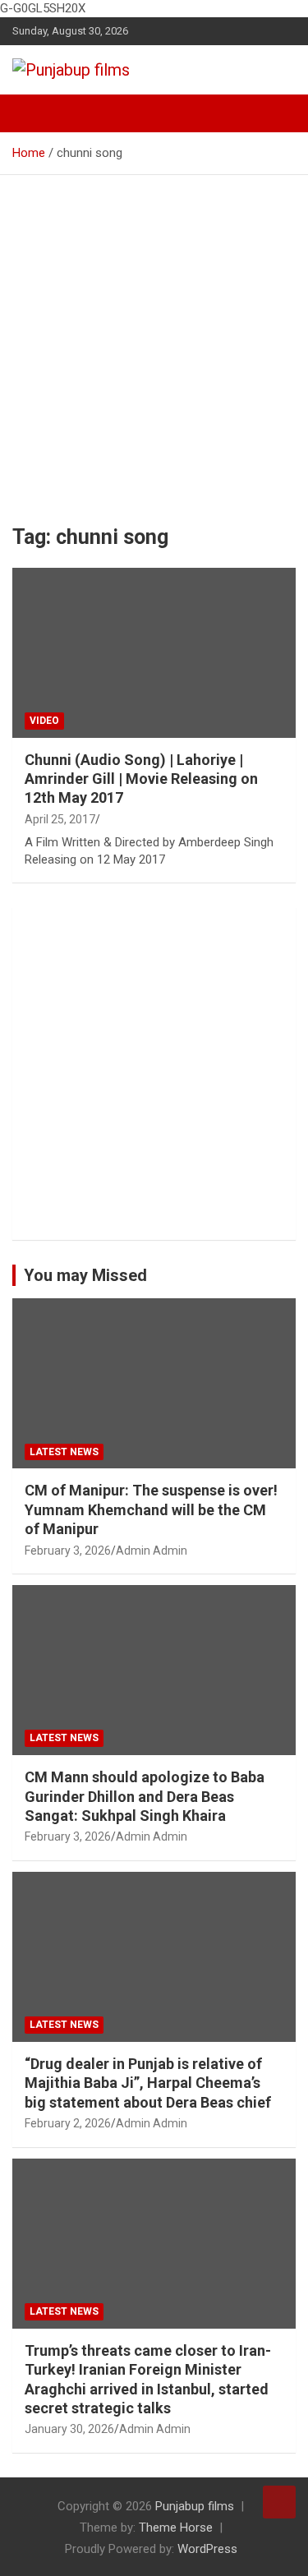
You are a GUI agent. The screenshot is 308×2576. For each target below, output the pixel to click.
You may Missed (85, 1275)
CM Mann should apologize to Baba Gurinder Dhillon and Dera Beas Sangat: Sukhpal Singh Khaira (145, 1796)
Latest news (64, 1452)
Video (44, 721)
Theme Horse (176, 2528)
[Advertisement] (154, 337)
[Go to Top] (279, 2502)
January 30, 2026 (69, 2429)
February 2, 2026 (68, 2123)
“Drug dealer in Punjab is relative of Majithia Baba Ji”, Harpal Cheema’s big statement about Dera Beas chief (148, 2083)
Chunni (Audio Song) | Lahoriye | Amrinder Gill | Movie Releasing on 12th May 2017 (141, 779)
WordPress (207, 2549)
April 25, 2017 (60, 819)
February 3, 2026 (68, 1551)
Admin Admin (152, 1551)
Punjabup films (195, 2506)
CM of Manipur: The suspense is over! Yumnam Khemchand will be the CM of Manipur (151, 1509)
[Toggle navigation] (33, 113)
